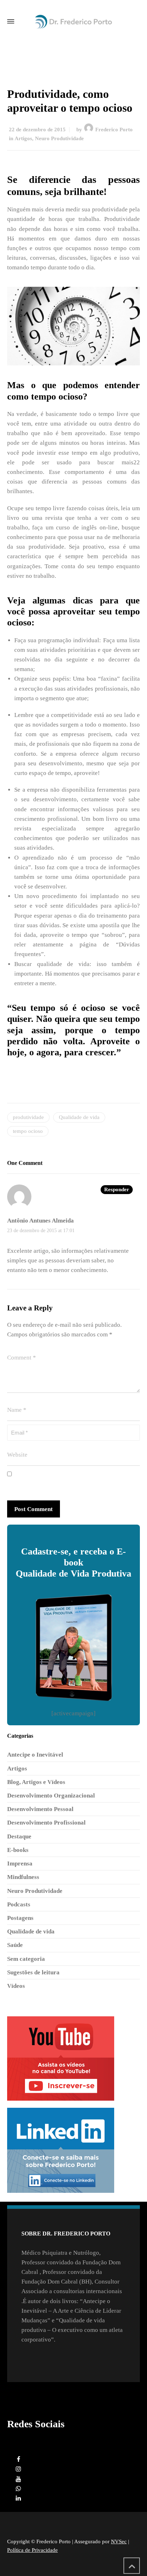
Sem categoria (26, 1959)
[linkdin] (19, 2498)
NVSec (119, 2541)
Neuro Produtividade (59, 138)
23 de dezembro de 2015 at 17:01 (41, 1231)
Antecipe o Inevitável (35, 1755)
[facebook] (19, 2459)
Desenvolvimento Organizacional (51, 1796)
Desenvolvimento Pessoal (40, 1809)
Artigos (23, 138)
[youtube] (19, 2479)
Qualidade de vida (79, 1117)
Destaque (19, 1836)
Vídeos (16, 1986)
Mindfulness (23, 1877)
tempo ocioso (28, 1131)
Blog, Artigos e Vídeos (36, 1782)
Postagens (20, 1918)
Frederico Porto (114, 130)
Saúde (15, 1945)
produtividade (28, 1117)
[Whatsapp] (19, 2489)
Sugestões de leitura (33, 1972)
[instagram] (19, 2469)
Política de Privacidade (32, 2550)
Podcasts (19, 1904)
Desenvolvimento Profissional (46, 1823)
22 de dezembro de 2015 (37, 130)
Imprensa (20, 1864)
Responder (117, 1189)
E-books (18, 1850)
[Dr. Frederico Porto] (73, 22)
